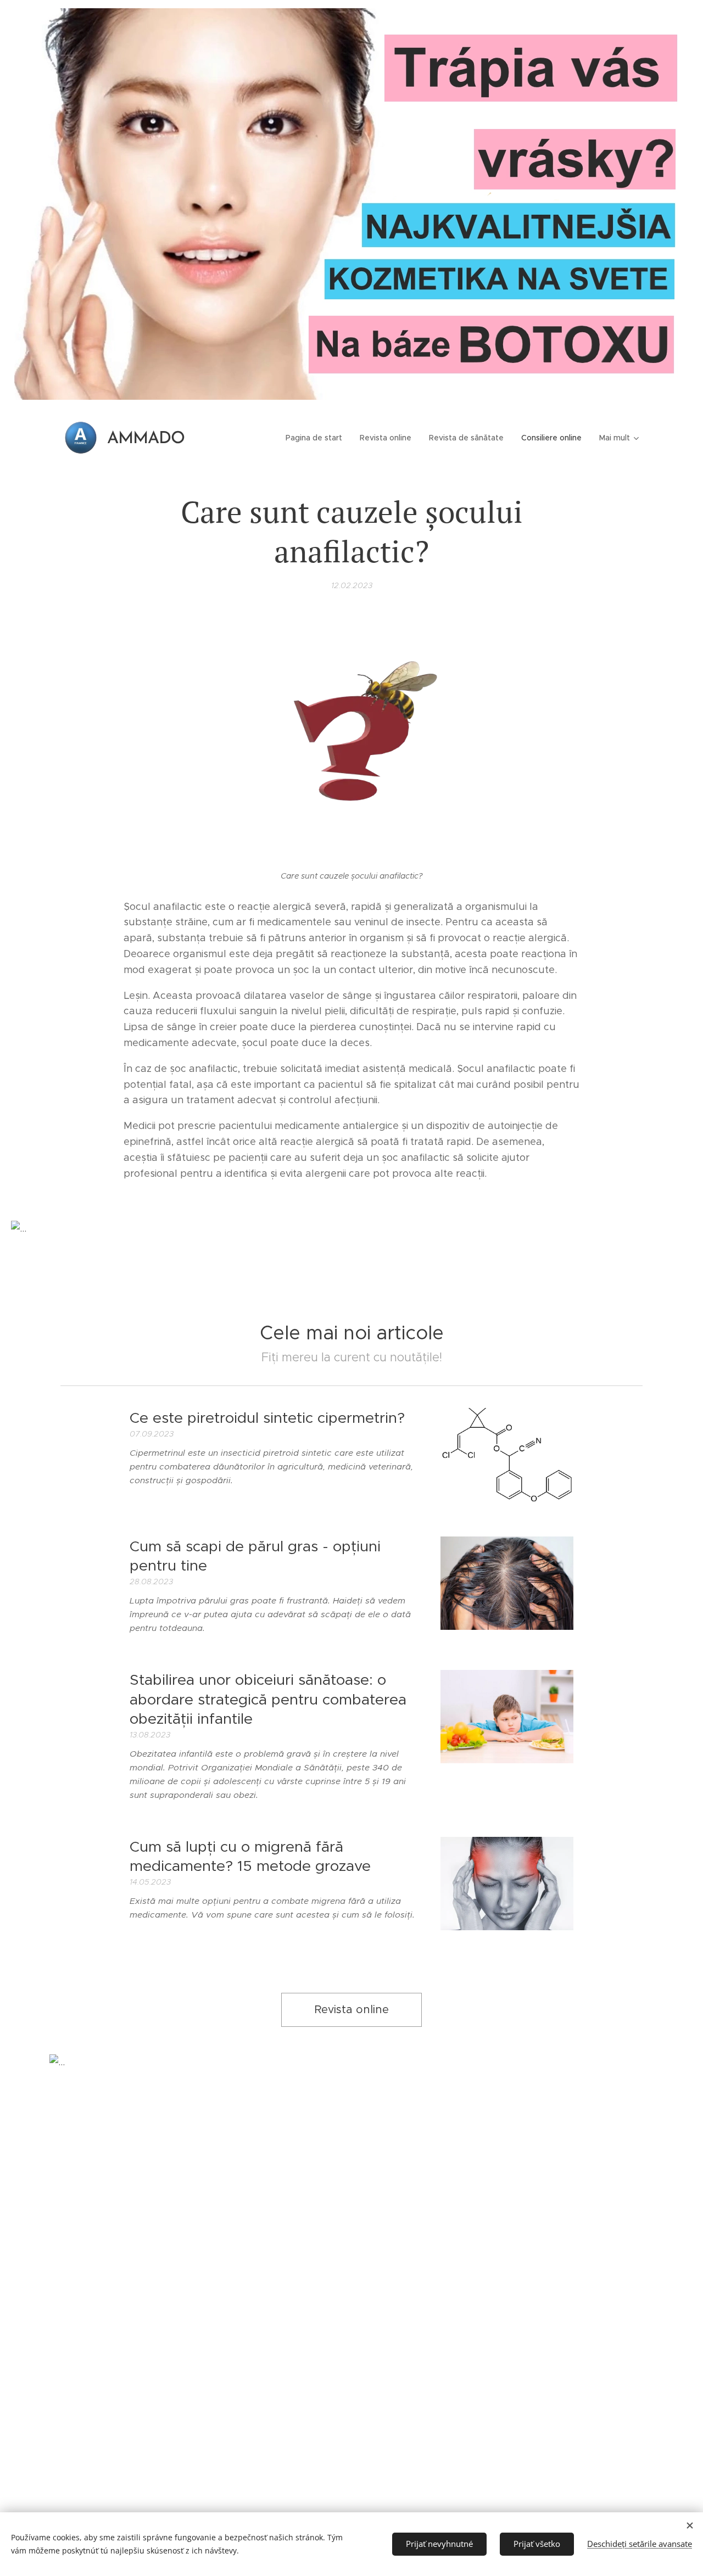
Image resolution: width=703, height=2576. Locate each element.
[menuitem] (317, 438)
